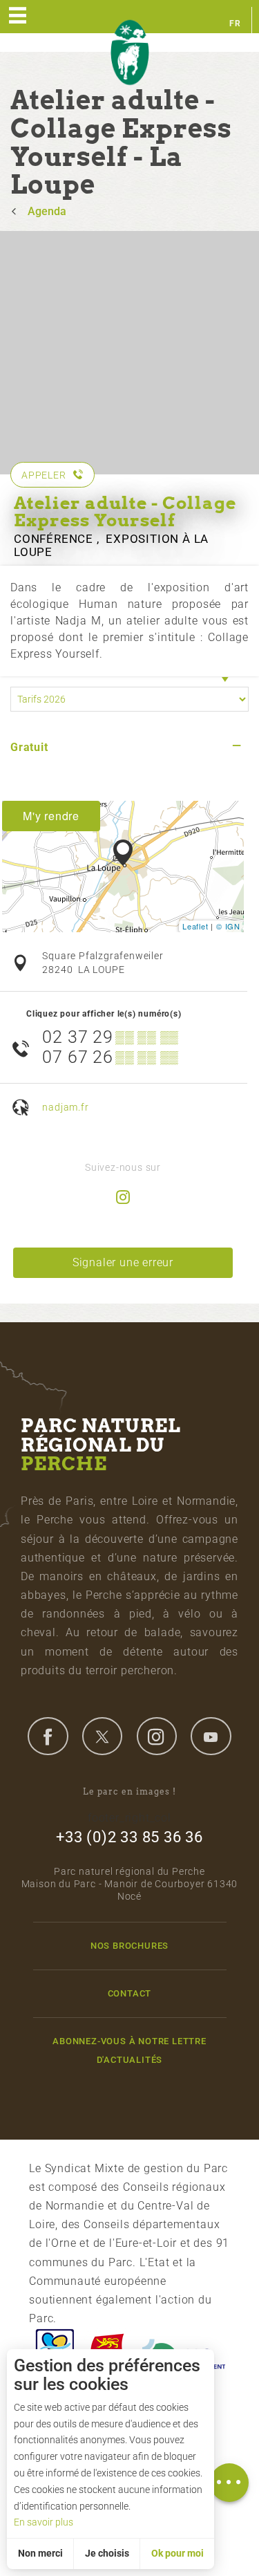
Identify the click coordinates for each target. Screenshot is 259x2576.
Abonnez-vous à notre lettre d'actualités (129, 2050)
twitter (102, 1736)
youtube (211, 1736)
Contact (130, 1993)
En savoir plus (44, 2522)
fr (235, 24)
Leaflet (195, 926)
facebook (48, 1736)
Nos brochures (129, 1946)
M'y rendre (51, 816)
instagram (157, 1736)
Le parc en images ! (129, 1791)
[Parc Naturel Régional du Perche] (130, 53)
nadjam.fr (65, 1108)
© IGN (228, 926)
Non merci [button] (40, 2553)
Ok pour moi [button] (178, 2553)
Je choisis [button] (107, 2553)
